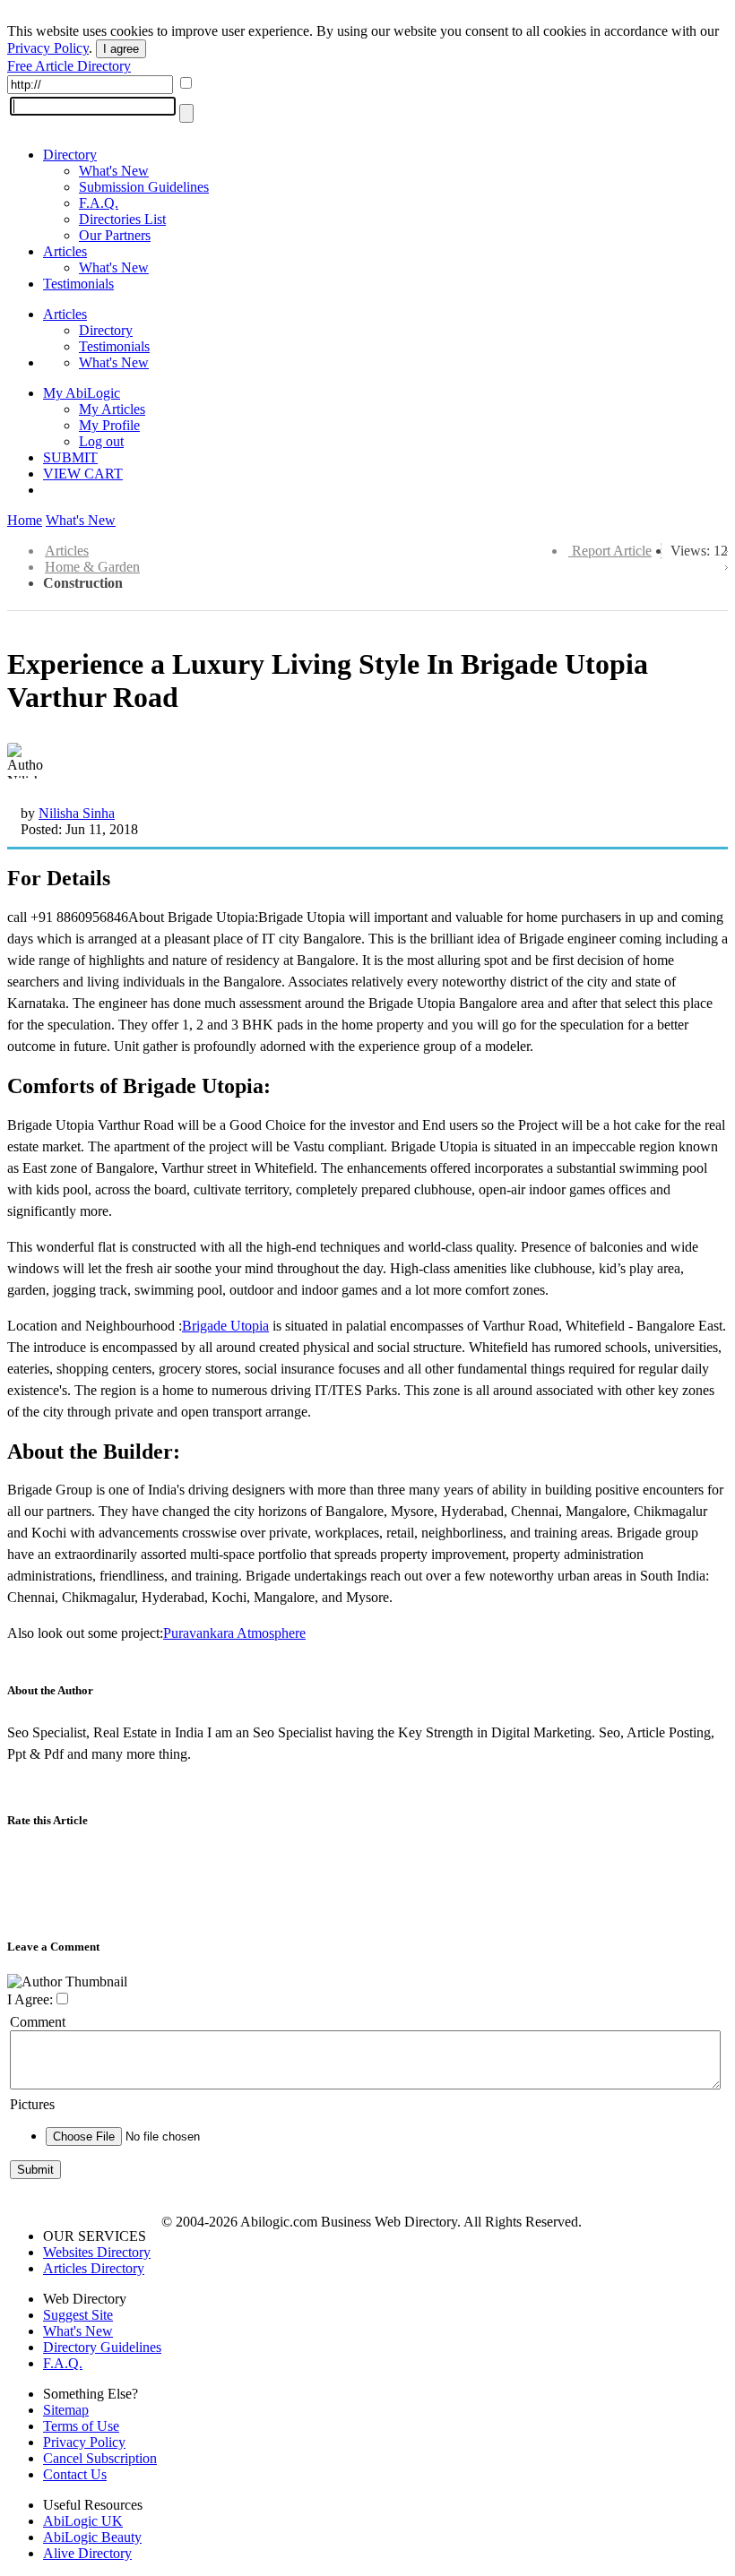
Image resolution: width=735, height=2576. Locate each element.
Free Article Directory (69, 66)
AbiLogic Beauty (92, 2537)
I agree (121, 49)
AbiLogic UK (83, 2521)
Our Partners (115, 235)
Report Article (612, 551)
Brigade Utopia (225, 1326)
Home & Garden (92, 567)
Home (25, 520)
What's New (114, 171)
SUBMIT (70, 457)
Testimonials (78, 284)
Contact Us (75, 2474)
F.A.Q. (99, 203)
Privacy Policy (48, 48)
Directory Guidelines (102, 2347)
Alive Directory (87, 2553)
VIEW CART (83, 474)
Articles (65, 251)
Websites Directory (97, 2252)
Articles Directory (94, 2268)
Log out (101, 441)
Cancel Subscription (100, 2458)
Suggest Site (78, 2315)
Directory (70, 155)
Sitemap (66, 2410)
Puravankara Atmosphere (234, 1633)
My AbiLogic (82, 393)
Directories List (122, 219)
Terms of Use (81, 2426)
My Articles (112, 409)
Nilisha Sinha (77, 813)
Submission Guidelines (144, 187)
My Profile (109, 425)
